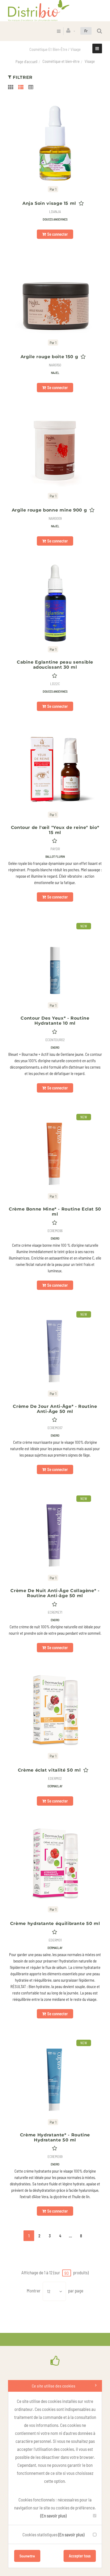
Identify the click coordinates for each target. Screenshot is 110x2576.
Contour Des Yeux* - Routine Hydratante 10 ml (55, 1021)
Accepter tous (80, 2556)
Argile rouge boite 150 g (49, 357)
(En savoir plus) (53, 2516)
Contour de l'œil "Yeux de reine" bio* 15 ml (55, 830)
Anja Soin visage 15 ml (49, 203)
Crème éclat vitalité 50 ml (49, 1770)
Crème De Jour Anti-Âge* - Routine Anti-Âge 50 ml (55, 1409)
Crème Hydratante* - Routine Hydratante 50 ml (55, 2137)
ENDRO (55, 1047)
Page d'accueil (26, 62)
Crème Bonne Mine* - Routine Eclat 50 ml (55, 1212)
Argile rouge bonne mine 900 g (49, 510)
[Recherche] (99, 31)
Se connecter (58, 234)
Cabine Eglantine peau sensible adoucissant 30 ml (55, 665)
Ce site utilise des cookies (54, 2386)
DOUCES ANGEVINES (55, 219)
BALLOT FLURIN (55, 856)
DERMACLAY (55, 1786)
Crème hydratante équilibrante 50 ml (55, 1923)
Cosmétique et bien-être (61, 61)
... (70, 2236)
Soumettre (27, 2556)
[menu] (59, 31)
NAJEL (55, 373)
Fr (86, 31)
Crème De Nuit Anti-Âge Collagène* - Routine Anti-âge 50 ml (55, 1593)
